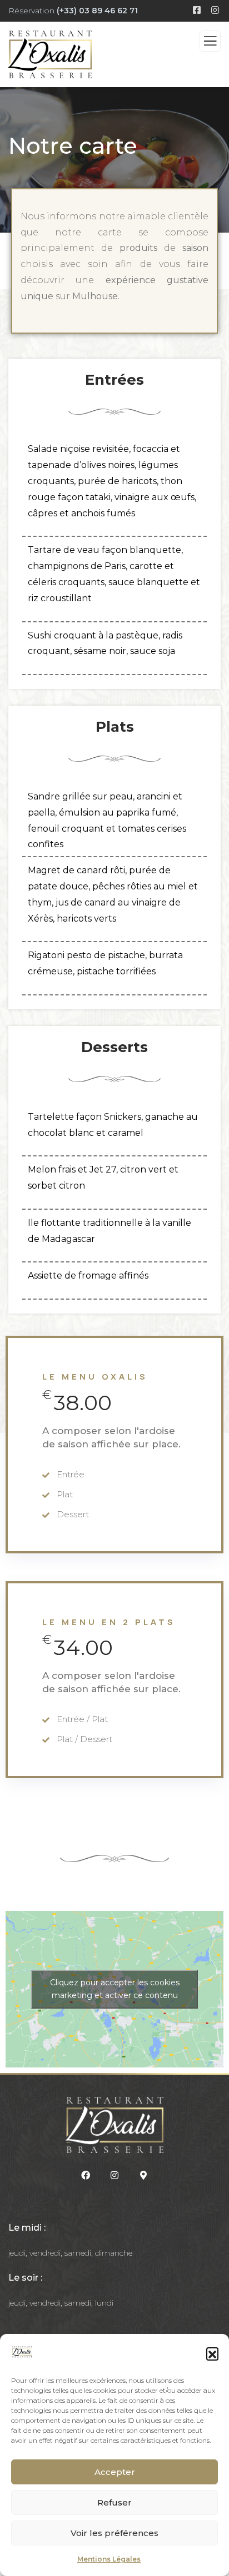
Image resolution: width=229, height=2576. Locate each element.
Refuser (114, 2502)
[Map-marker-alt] (143, 2176)
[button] (212, 2353)
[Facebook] (86, 2176)
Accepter (115, 2472)
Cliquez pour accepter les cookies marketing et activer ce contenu (115, 1989)
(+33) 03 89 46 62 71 (97, 11)
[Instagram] (114, 2176)
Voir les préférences (114, 2533)
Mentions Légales (109, 2559)
